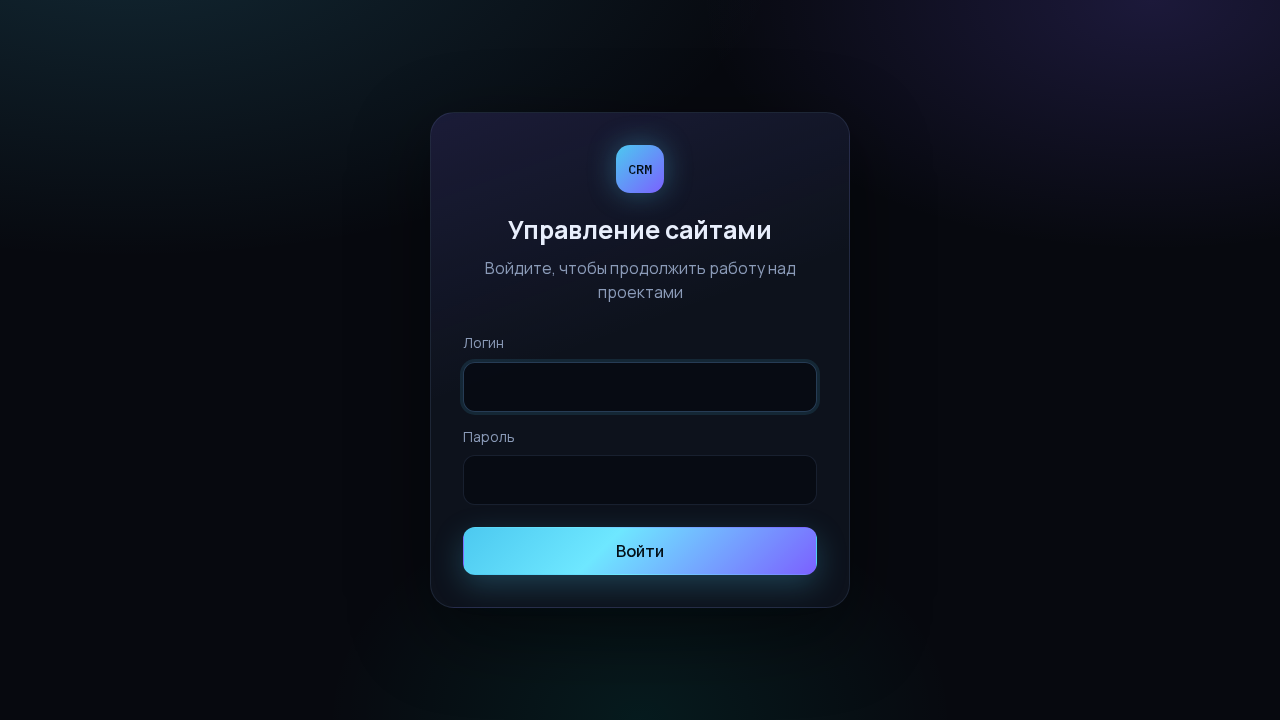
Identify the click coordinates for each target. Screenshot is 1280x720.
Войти (640, 551)
